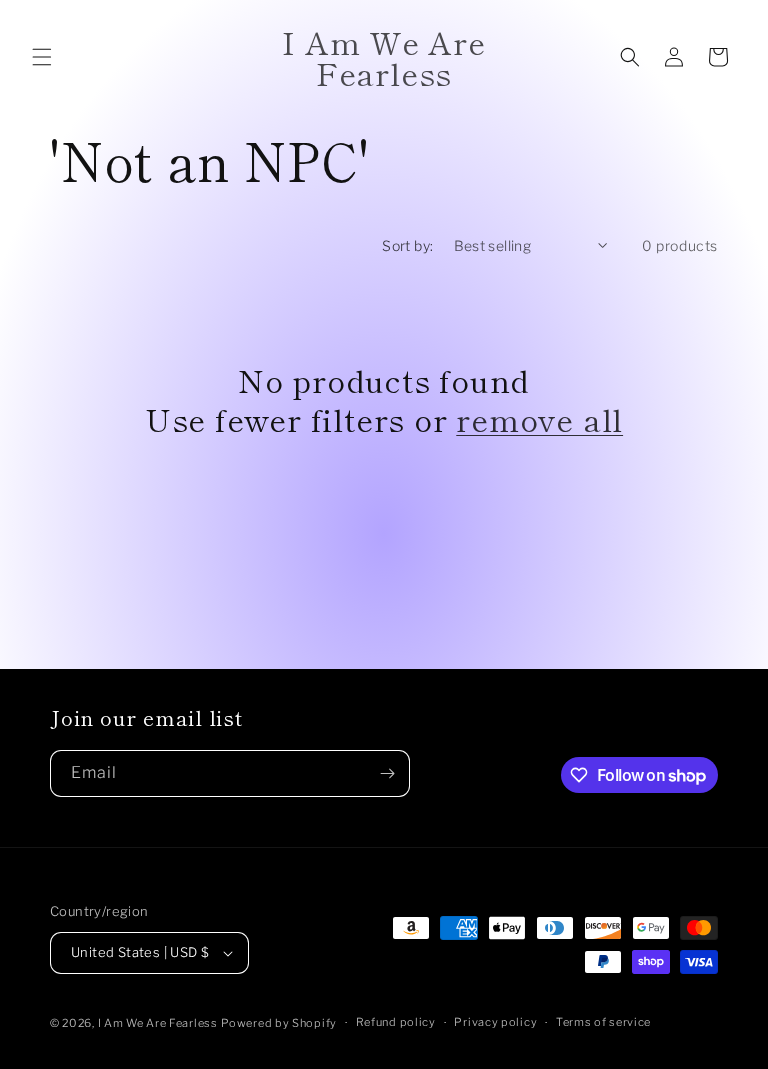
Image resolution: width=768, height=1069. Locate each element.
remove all (539, 419)
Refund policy (396, 1022)
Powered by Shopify (279, 1023)
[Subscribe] (387, 773)
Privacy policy (495, 1022)
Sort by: (407, 245)
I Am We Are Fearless (158, 1023)
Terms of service (603, 1022)
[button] (42, 57)
